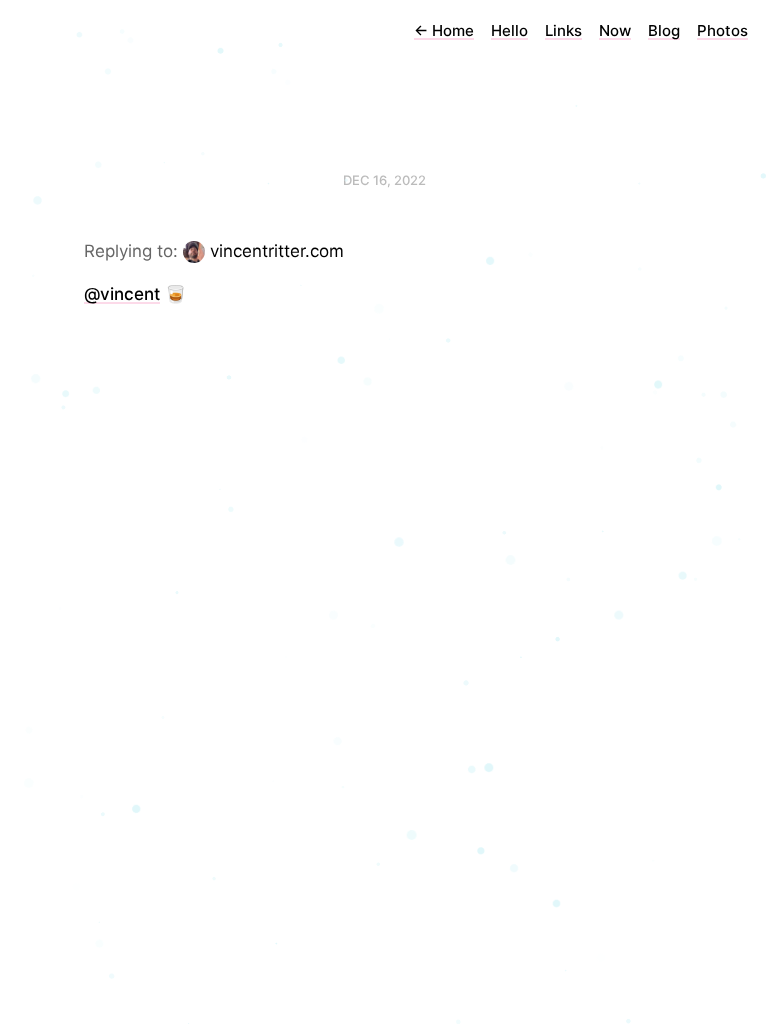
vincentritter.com (277, 251)
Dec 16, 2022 (384, 180)
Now (615, 30)
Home (444, 30)
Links (563, 30)
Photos (722, 30)
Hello (509, 30)
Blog (664, 30)
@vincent (122, 294)
